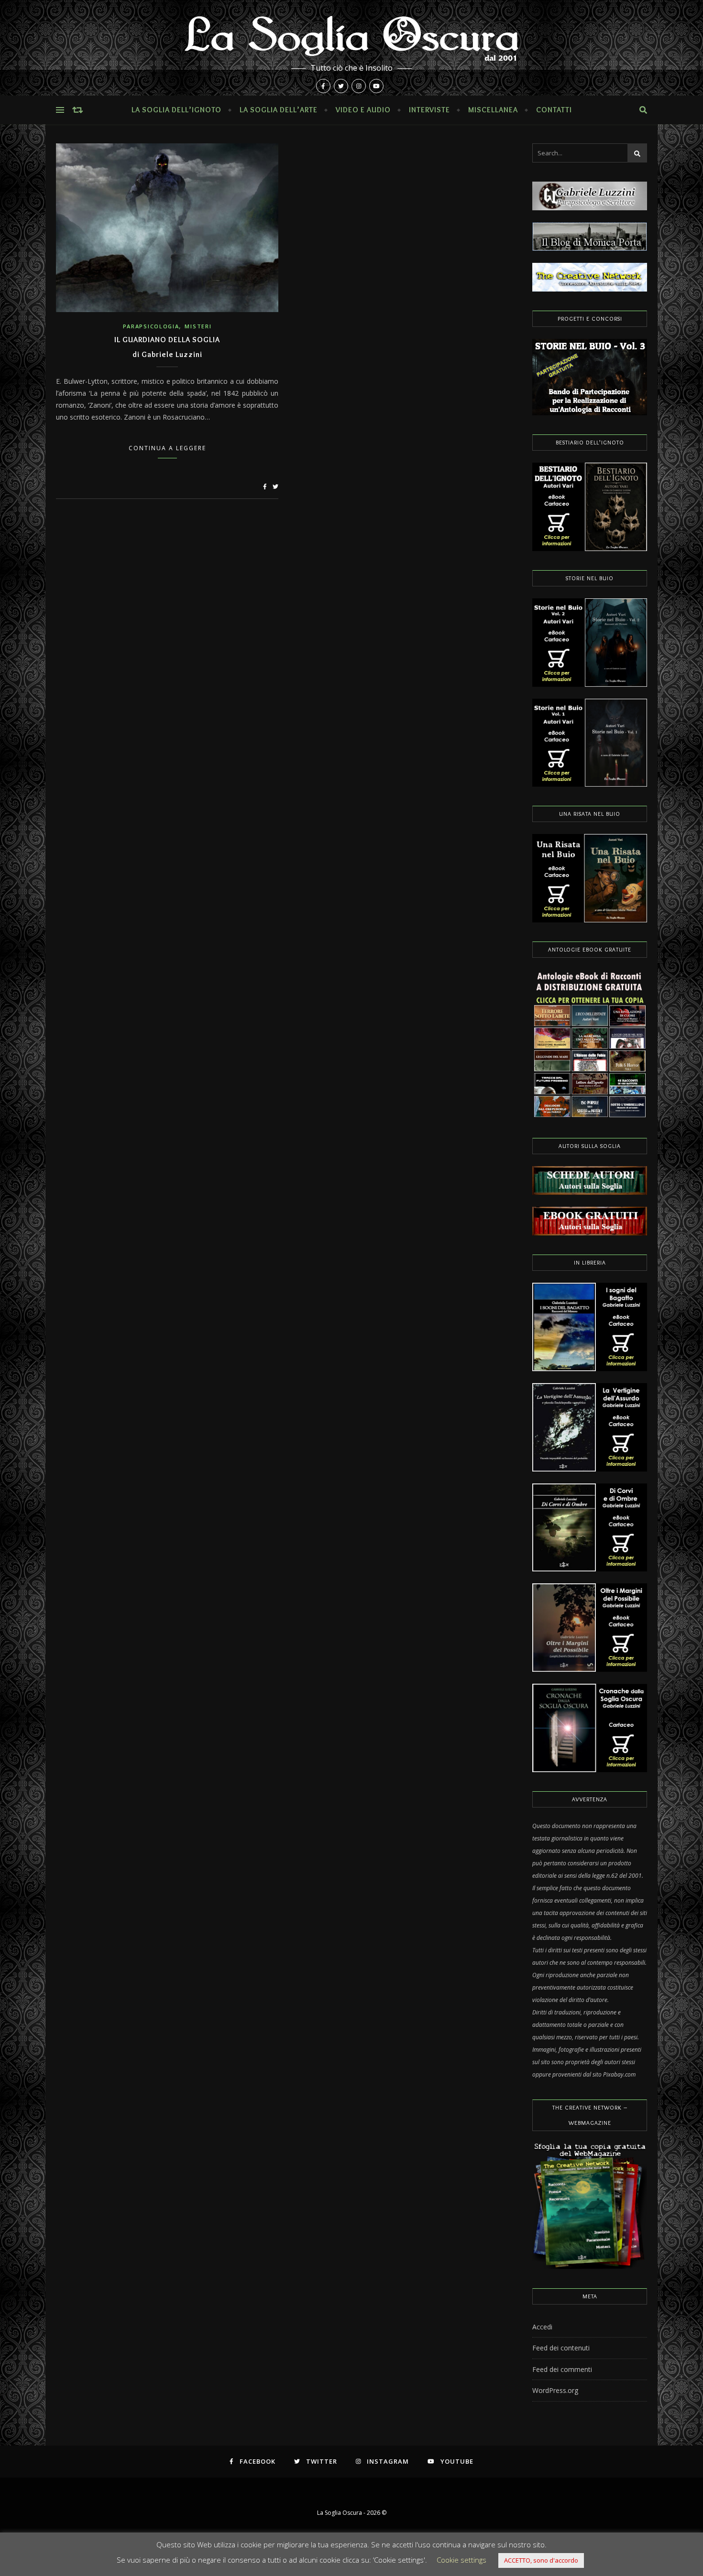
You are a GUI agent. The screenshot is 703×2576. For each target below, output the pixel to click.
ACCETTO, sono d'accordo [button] (541, 2560)
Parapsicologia (151, 326)
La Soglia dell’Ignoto (176, 110)
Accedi (542, 2327)
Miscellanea (493, 110)
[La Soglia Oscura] (351, 48)
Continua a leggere (167, 448)
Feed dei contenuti (561, 2348)
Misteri (198, 326)
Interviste (429, 110)
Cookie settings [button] (461, 2560)
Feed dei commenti (562, 2369)
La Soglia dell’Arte (279, 110)
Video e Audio (363, 110)
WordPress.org (555, 2390)
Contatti (554, 110)
